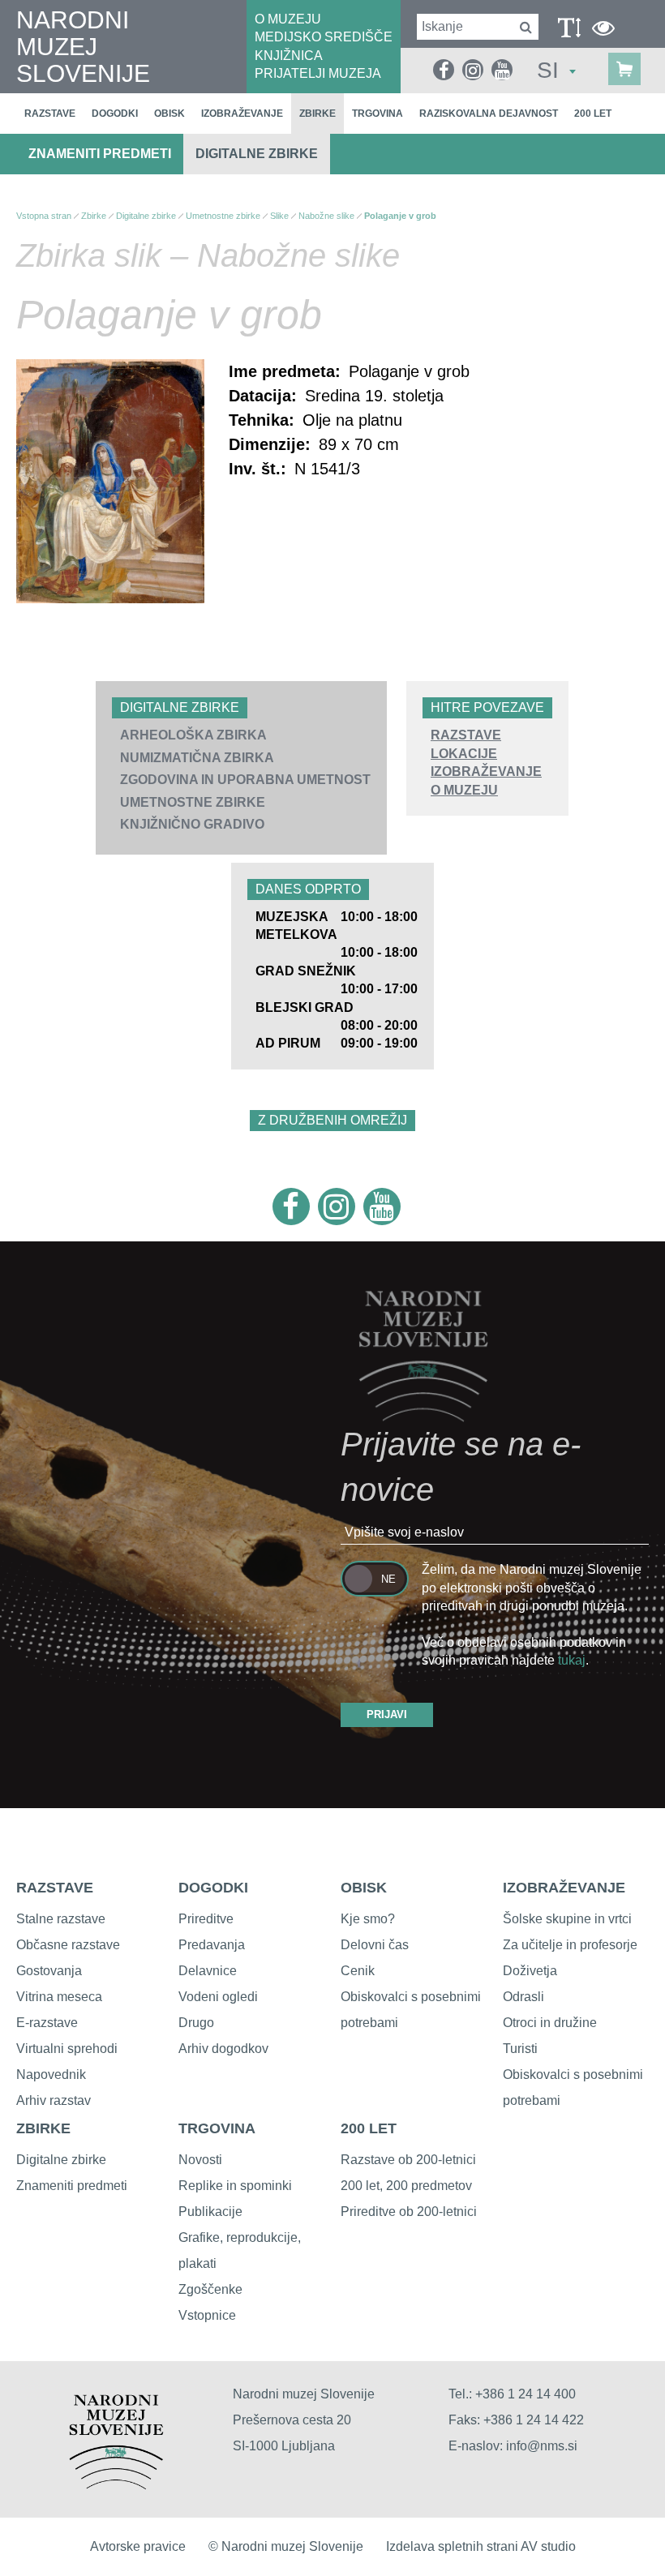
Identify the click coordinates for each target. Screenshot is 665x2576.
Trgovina (378, 114)
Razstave (50, 114)
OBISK (364, 1888)
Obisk (169, 114)
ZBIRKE (43, 2128)
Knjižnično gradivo (192, 824)
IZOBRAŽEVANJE (486, 772)
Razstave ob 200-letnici (408, 2160)
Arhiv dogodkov (223, 2049)
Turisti (520, 2049)
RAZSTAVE (466, 735)
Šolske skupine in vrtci (567, 1919)
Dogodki (115, 114)
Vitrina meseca (59, 1997)
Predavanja (212, 1945)
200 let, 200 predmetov (406, 2186)
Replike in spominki (235, 2186)
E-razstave (47, 2023)
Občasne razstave (68, 1945)
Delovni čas (375, 1945)
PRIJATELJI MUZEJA (318, 73)
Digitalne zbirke (257, 154)
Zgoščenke (210, 2289)
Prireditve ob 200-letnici (409, 2212)
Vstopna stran (44, 216)
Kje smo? (368, 1919)
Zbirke (317, 114)
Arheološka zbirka (193, 735)
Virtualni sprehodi (67, 2049)
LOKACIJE (464, 754)
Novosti (200, 2160)
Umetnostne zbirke (193, 802)
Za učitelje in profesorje (570, 1945)
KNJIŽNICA (289, 56)
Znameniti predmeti (100, 154)
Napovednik (51, 2075)
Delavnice (208, 1971)
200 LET (369, 2128)
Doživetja (530, 1971)
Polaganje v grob (400, 216)
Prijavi (387, 1714)
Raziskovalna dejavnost (489, 114)
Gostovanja (49, 1971)
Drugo (196, 2023)
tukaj (572, 1660)
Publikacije (210, 2212)
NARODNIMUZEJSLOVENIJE (83, 47)
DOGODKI (213, 1888)
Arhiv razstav (54, 2100)
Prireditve (206, 1919)
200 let (593, 114)
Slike (279, 216)
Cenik (358, 1971)
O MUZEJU (288, 19)
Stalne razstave (61, 1919)
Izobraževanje (242, 114)
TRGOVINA (217, 2128)
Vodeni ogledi (218, 1997)
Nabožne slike (326, 216)
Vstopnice (207, 2315)
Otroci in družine (550, 2023)
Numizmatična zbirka (197, 758)
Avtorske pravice (138, 2546)
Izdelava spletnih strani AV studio (481, 2546)
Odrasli (523, 1997)
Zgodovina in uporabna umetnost (245, 780)
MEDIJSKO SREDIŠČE (324, 37)
